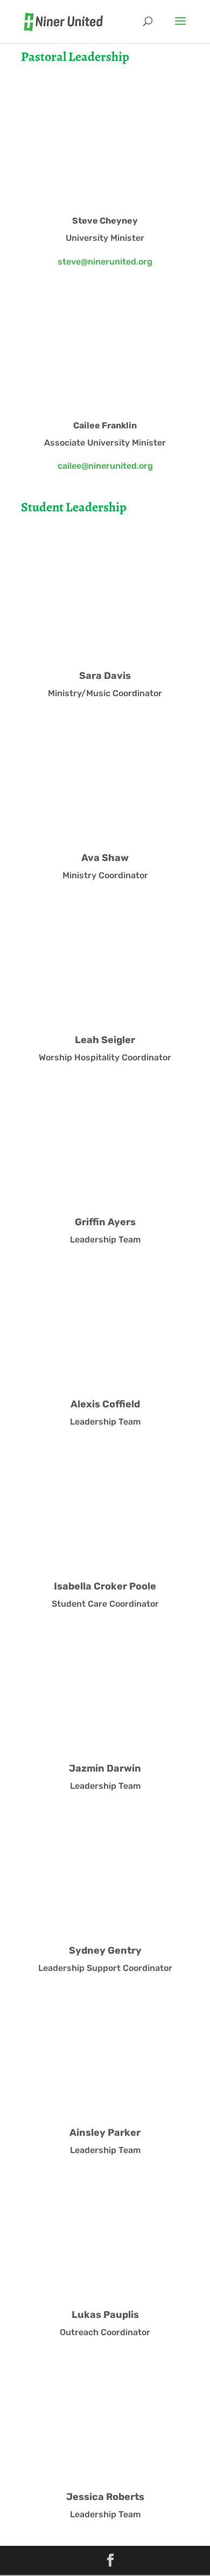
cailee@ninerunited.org (105, 466)
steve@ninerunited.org (105, 262)
